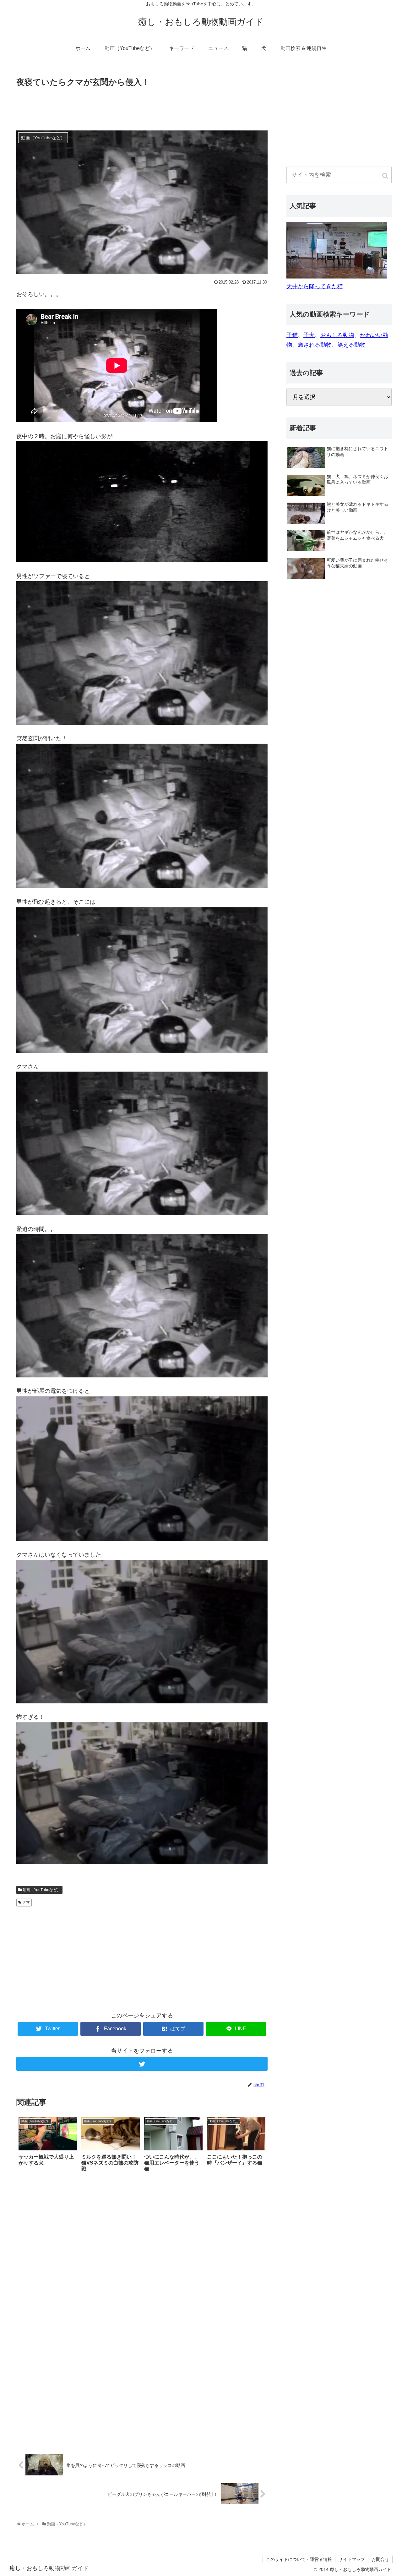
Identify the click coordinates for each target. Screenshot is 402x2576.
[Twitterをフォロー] (142, 2064)
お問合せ (380, 2559)
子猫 (292, 335)
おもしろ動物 (337, 335)
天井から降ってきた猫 (315, 286)
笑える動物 (351, 345)
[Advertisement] (142, 106)
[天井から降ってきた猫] (337, 277)
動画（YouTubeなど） (42, 1890)
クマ (26, 1902)
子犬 (309, 335)
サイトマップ (352, 2559)
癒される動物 (315, 345)
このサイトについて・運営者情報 (299, 2559)
